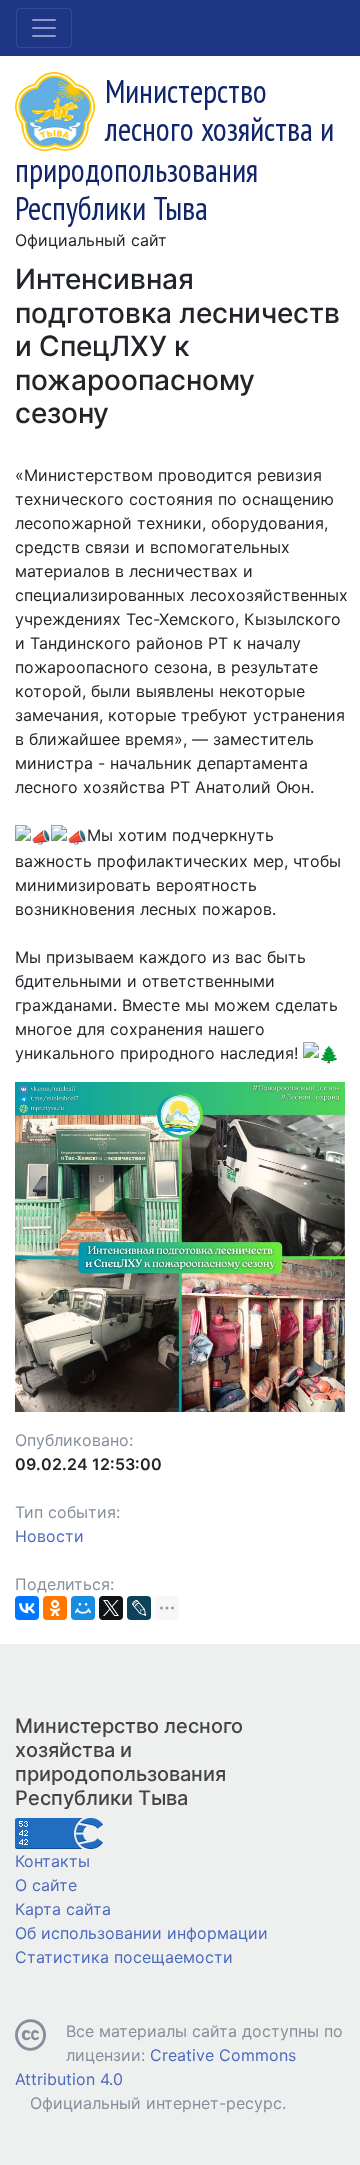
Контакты (52, 1861)
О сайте (46, 1885)
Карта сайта (63, 1909)
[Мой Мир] (83, 1608)
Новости (49, 1536)
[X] (111, 1608)
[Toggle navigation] (44, 28)
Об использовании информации (141, 1933)
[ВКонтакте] (27, 1608)
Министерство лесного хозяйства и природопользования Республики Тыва (129, 1762)
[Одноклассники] (55, 1608)
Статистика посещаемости (124, 1957)
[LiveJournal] (139, 1608)
